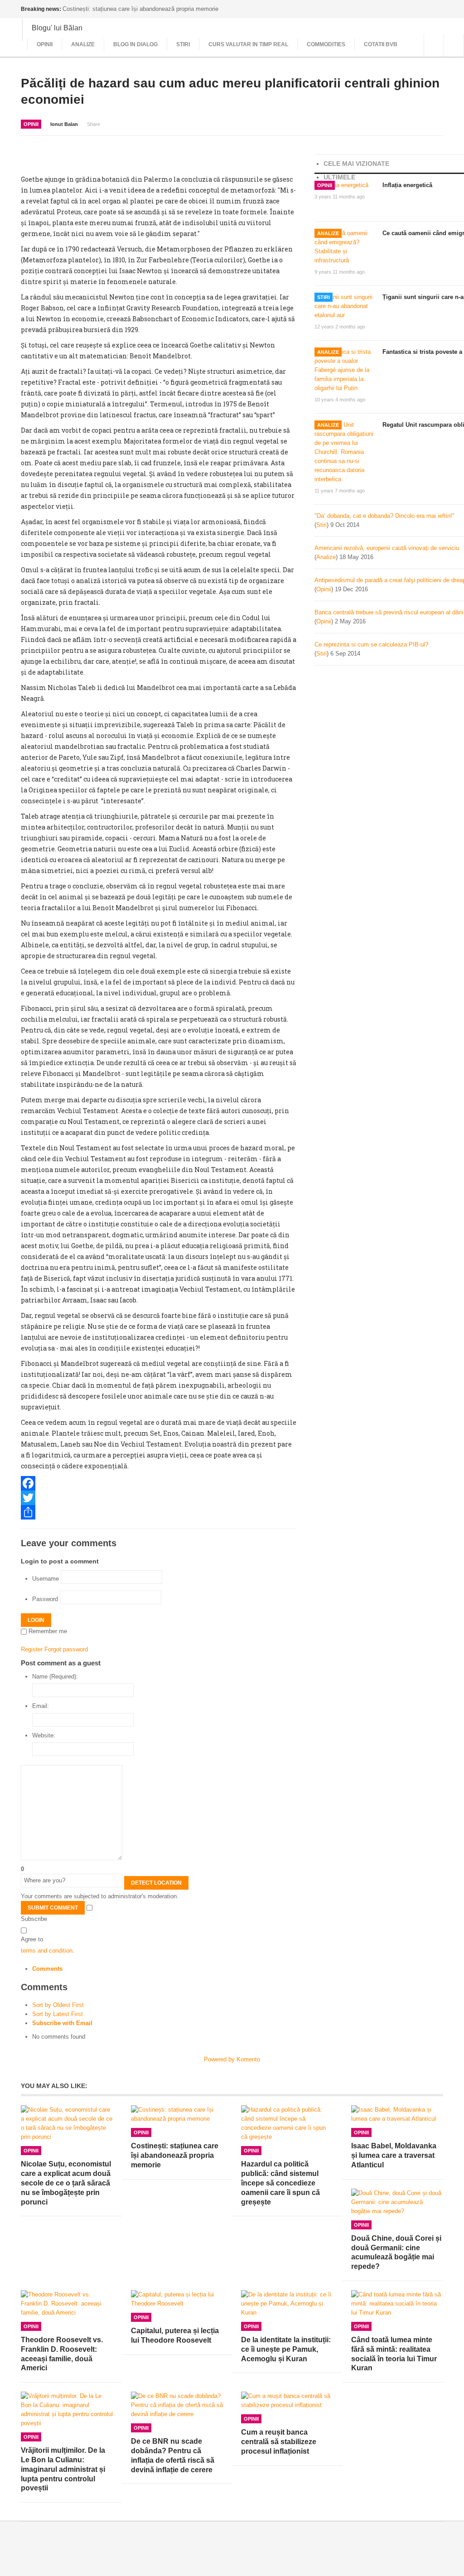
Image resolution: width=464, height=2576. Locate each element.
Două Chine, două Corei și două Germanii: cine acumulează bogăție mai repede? (396, 2252)
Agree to (32, 1939)
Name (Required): (55, 1676)
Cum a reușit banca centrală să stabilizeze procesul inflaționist (279, 2442)
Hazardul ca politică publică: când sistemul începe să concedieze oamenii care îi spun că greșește (280, 2183)
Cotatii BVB (381, 44)
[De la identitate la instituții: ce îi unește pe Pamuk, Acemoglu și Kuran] (287, 2304)
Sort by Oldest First (58, 2005)
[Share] (159, 1512)
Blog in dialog (135, 44)
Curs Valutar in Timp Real (248, 44)
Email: (41, 1706)
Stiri (183, 44)
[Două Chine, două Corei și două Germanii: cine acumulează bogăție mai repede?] (397, 2202)
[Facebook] (159, 1483)
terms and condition (47, 1951)
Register (32, 1649)
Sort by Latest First (58, 2014)
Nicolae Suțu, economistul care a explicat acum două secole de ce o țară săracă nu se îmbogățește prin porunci (66, 2183)
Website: (44, 1735)
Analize (83, 44)
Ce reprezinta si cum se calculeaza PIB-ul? (371, 644)
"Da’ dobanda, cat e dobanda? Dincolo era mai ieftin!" (384, 516)
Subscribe (34, 1919)
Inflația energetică (407, 185)
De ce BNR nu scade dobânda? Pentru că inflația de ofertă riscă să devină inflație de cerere (173, 2455)
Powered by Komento (232, 2059)
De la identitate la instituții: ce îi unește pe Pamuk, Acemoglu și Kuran (286, 2349)
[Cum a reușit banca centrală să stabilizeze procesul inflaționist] (287, 2401)
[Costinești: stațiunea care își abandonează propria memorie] (177, 2114)
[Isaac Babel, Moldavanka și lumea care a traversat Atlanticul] (397, 2114)
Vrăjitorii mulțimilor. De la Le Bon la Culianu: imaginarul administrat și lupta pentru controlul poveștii (63, 2469)
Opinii (45, 44)
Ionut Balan (64, 124)
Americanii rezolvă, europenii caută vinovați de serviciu (387, 548)
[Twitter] (159, 1498)
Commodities (326, 44)
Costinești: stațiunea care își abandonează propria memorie (175, 2155)
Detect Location (156, 1883)
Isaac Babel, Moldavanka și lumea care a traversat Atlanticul (394, 2155)
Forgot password (66, 1649)
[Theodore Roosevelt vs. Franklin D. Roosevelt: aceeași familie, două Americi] (67, 2304)
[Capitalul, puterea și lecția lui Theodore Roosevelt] (177, 2299)
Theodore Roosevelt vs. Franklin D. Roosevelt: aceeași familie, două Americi (62, 2354)
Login (36, 1620)
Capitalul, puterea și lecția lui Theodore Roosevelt (175, 2335)
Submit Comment (53, 1908)
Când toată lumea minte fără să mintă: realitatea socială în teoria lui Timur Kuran (394, 2354)
